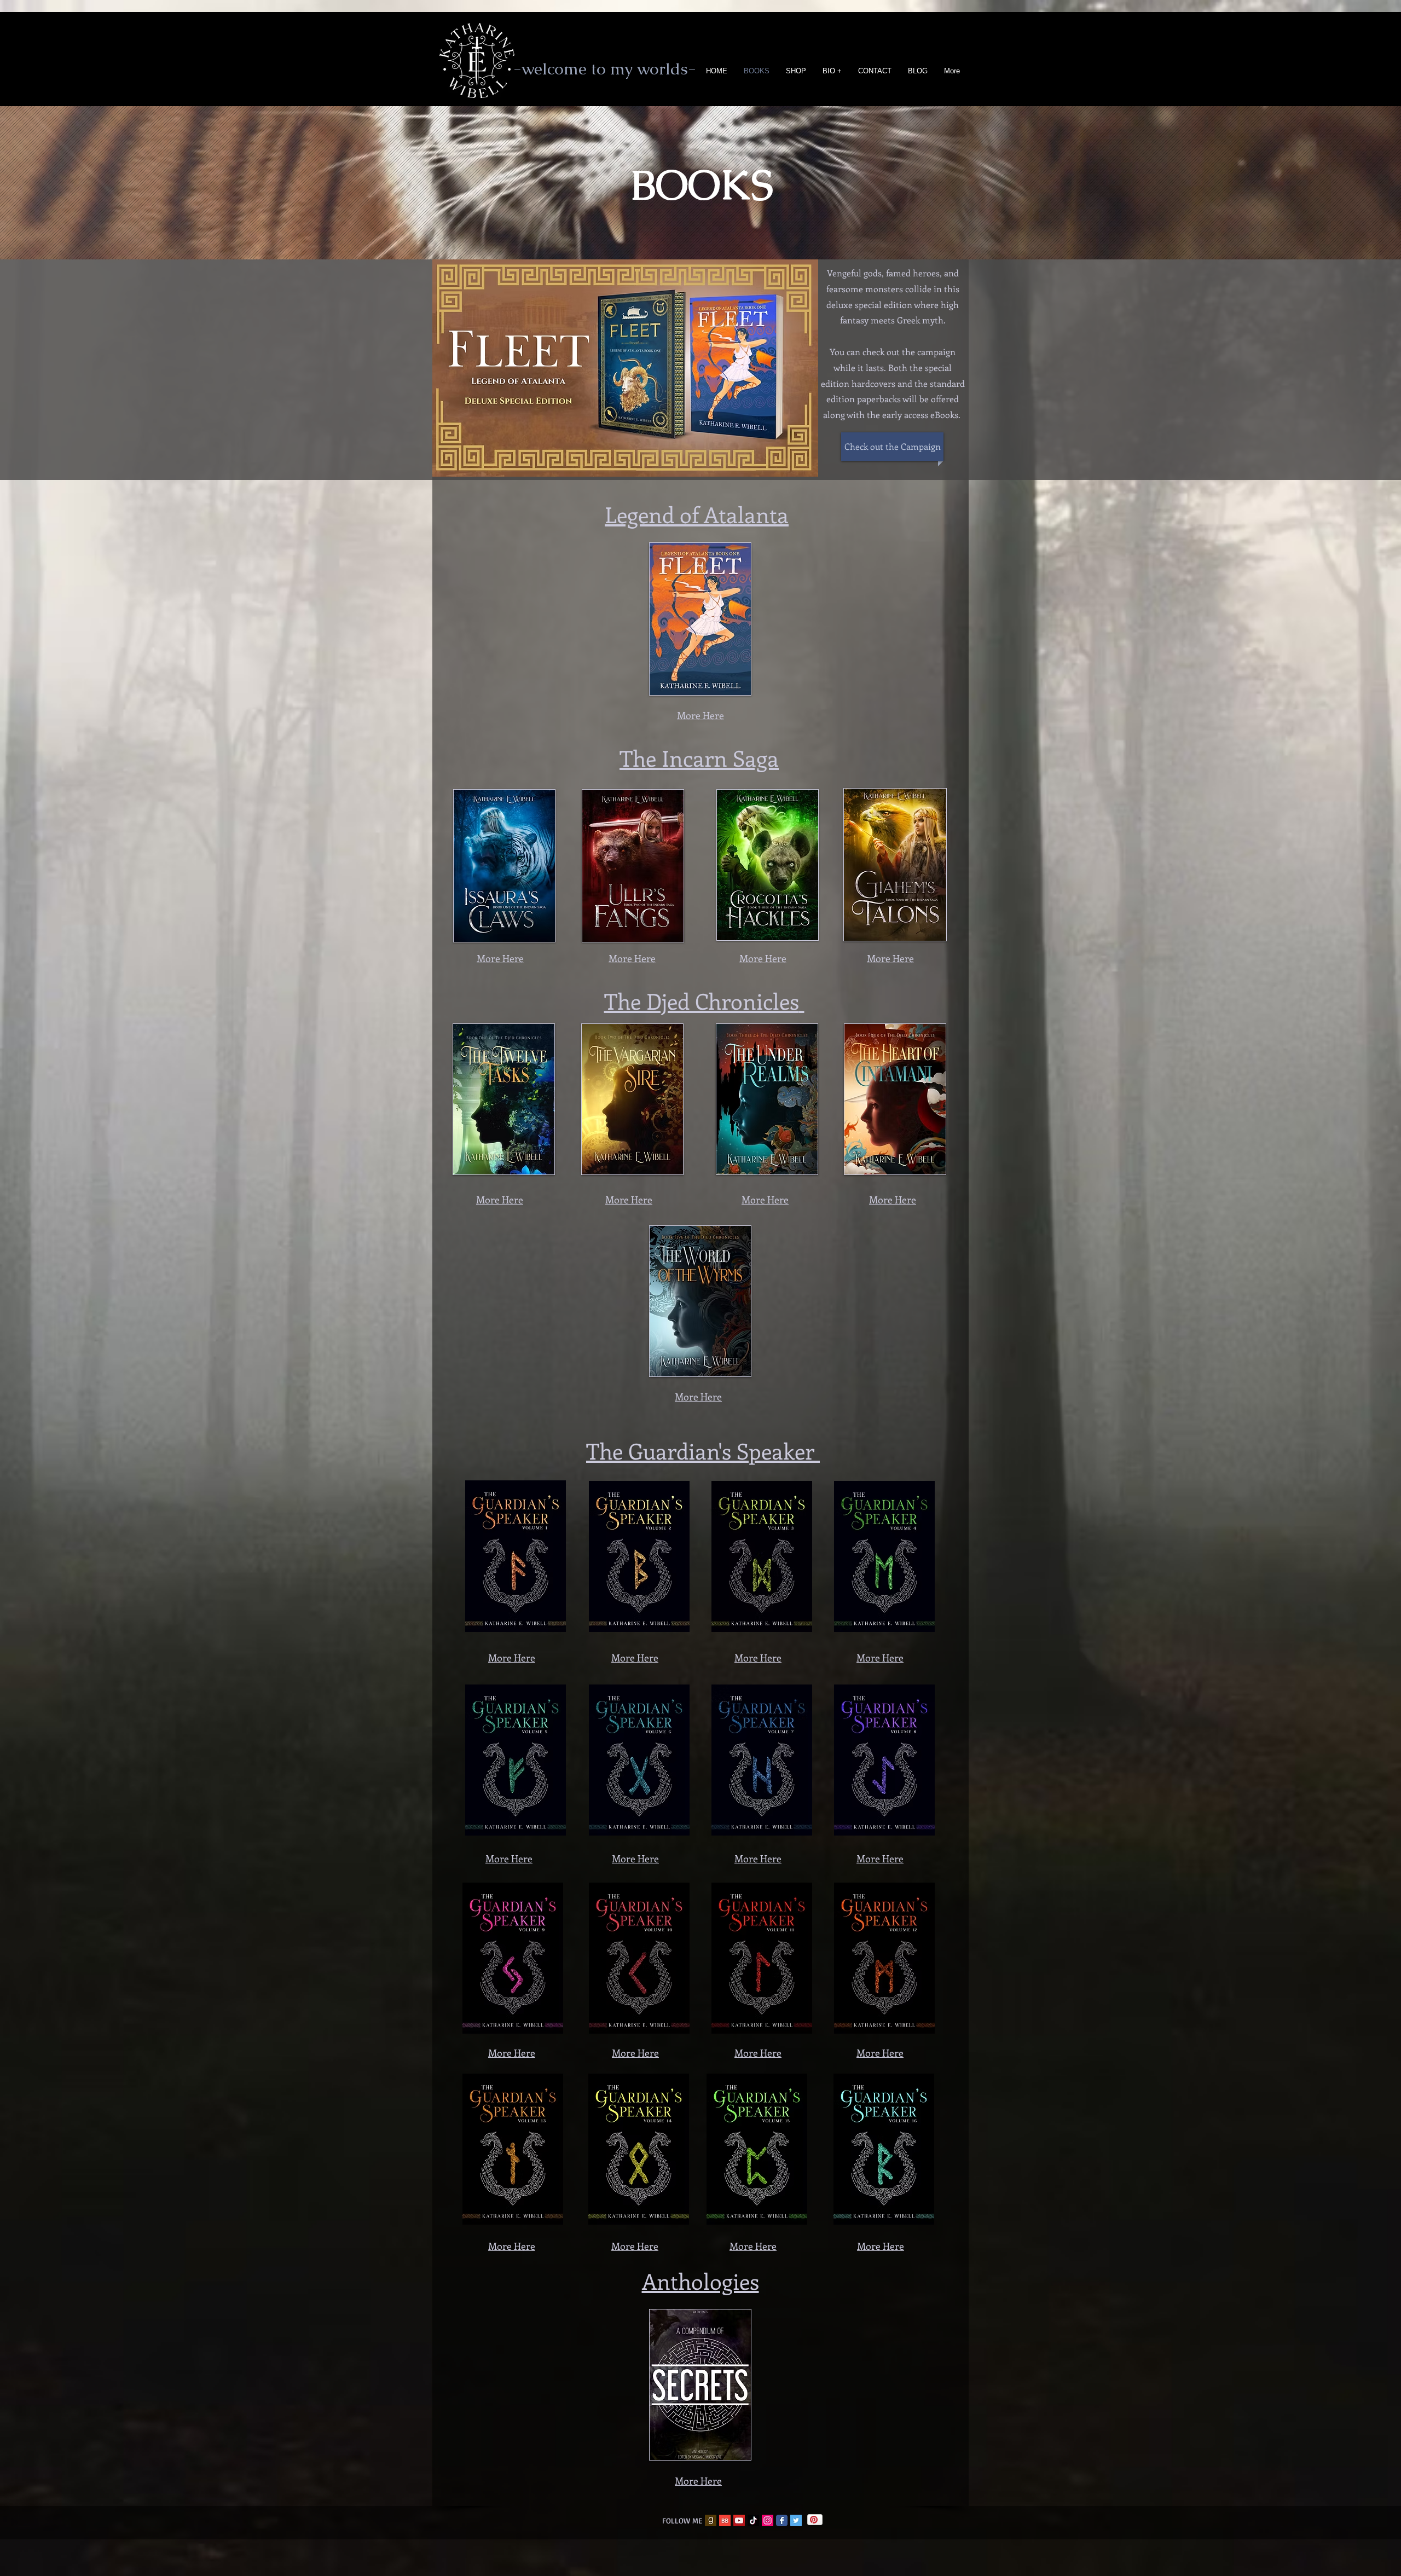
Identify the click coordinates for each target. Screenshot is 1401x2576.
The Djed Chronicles (702, 1001)
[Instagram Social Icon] (768, 2520)
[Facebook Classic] (782, 2520)
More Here (500, 958)
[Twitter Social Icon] (796, 2520)
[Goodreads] (711, 2520)
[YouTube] (739, 2520)
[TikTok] (753, 2520)
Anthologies (700, 2281)
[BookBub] (725, 2520)
